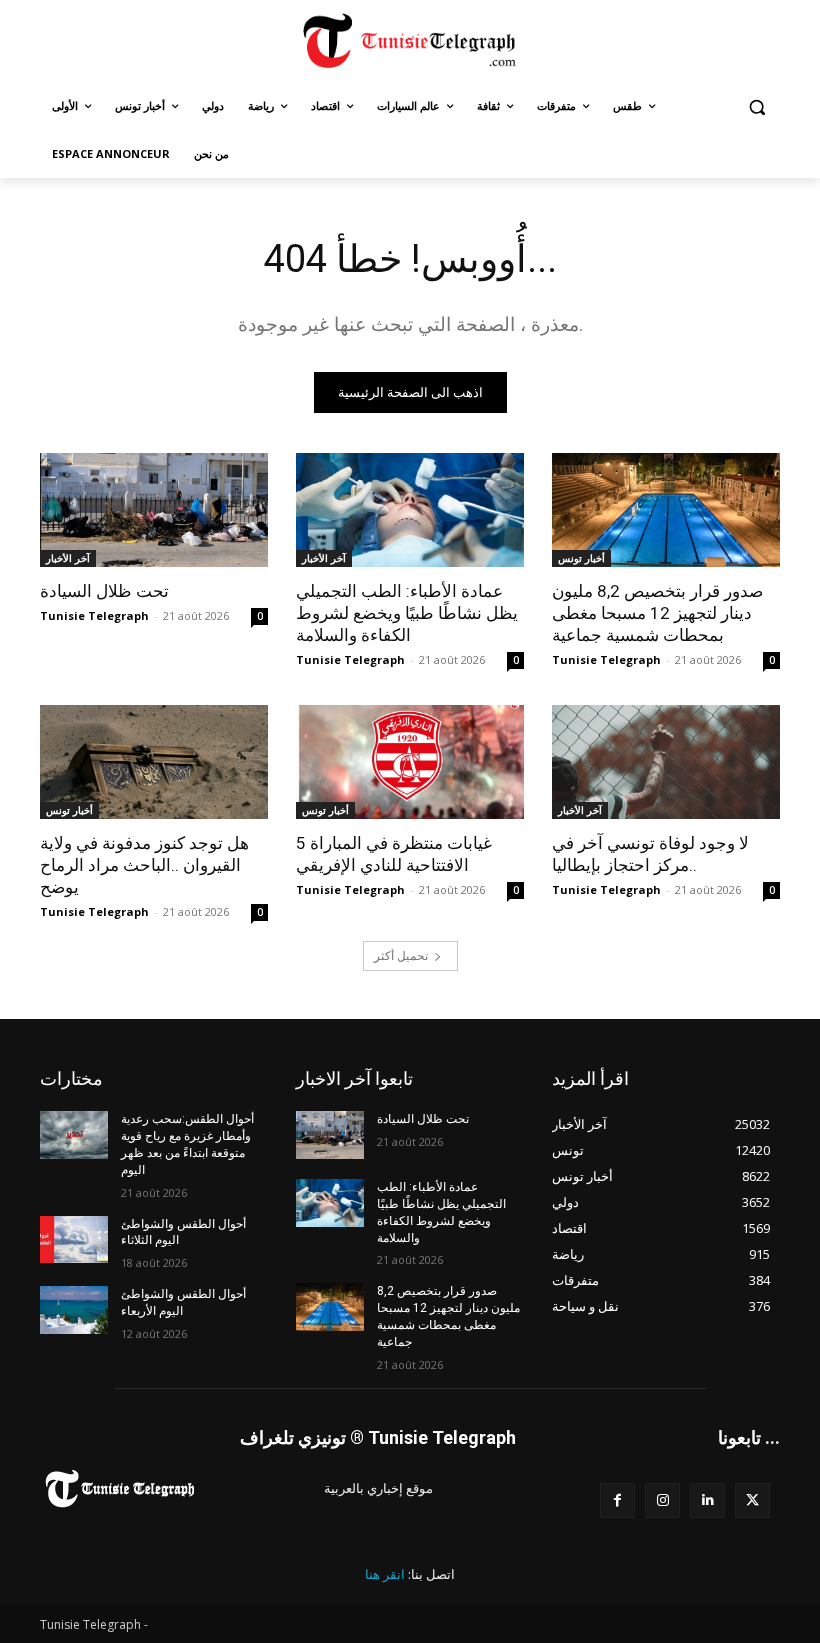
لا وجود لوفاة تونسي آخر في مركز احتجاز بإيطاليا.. (650, 854)
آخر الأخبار (68, 558)
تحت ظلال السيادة (104, 591)
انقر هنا (385, 1574)
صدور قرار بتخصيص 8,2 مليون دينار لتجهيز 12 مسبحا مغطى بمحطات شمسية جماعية (657, 613)
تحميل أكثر (401, 955)
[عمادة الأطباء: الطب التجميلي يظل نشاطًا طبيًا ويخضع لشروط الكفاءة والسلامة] (410, 510)
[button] (756, 106)
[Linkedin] (707, 1500)
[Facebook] (617, 1500)
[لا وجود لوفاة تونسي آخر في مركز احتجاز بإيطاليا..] (666, 762)
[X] (752, 1500)
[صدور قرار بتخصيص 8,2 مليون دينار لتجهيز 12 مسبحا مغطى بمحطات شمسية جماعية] (666, 510)
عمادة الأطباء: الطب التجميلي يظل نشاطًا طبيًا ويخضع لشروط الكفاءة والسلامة (407, 613)
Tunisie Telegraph (94, 615)
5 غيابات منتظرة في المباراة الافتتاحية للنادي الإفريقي (394, 854)
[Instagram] (662, 1500)
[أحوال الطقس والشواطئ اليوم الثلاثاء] (74, 1240)
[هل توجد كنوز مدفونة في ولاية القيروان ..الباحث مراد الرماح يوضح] (154, 762)
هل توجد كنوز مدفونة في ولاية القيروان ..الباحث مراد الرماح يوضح (144, 865)
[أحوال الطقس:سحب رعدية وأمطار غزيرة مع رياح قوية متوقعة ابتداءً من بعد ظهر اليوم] (74, 1135)
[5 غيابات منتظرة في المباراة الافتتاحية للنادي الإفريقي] (410, 762)
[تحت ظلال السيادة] (154, 510)
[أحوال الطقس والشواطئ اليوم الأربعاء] (74, 1310)
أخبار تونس (581, 558)
